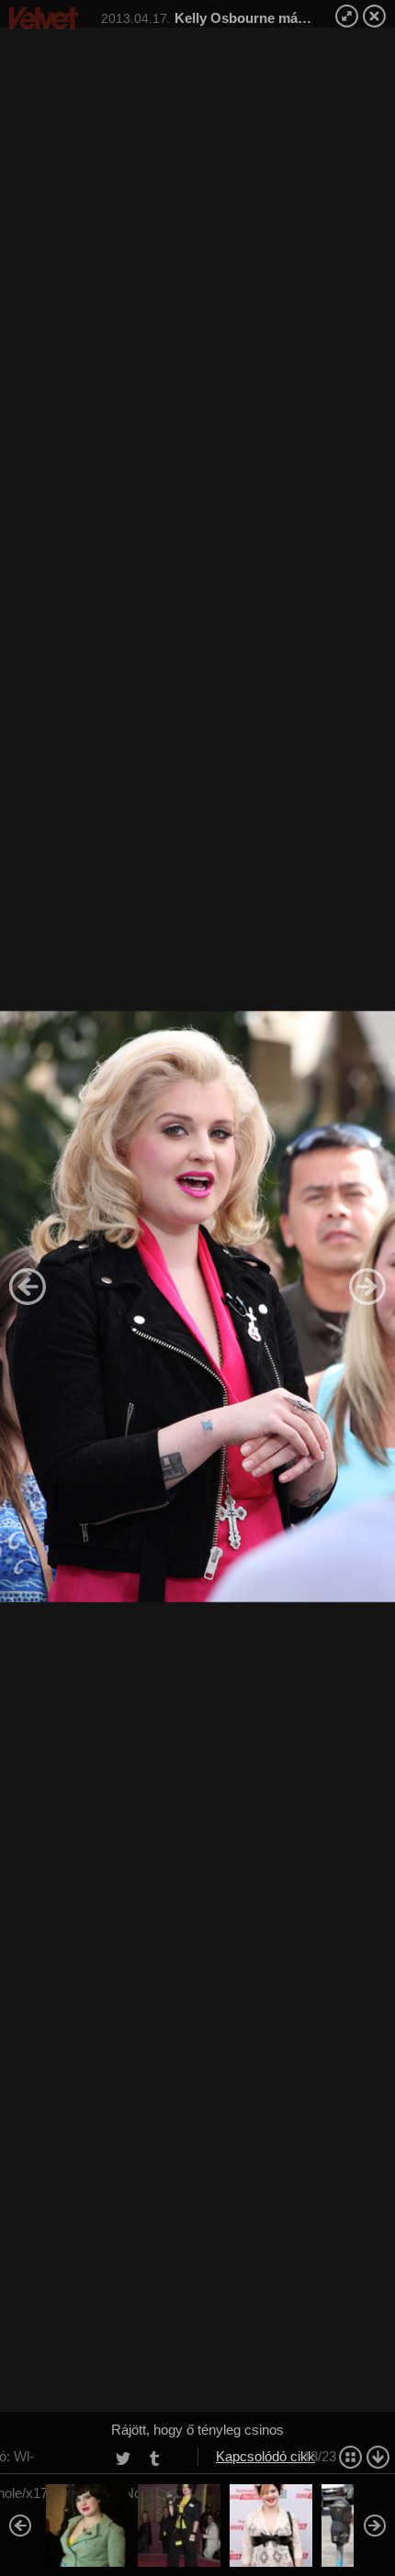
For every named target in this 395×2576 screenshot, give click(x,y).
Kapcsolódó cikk (265, 2456)
